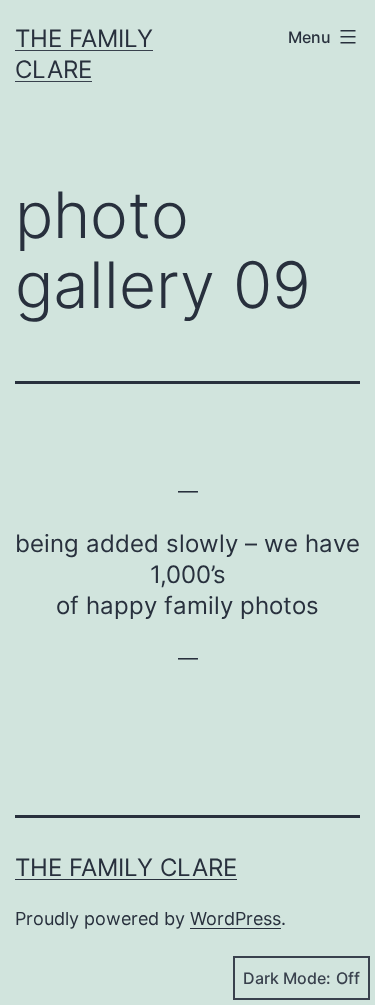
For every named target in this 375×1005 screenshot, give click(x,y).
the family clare (126, 867)
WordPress (235, 918)
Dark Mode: (287, 978)
